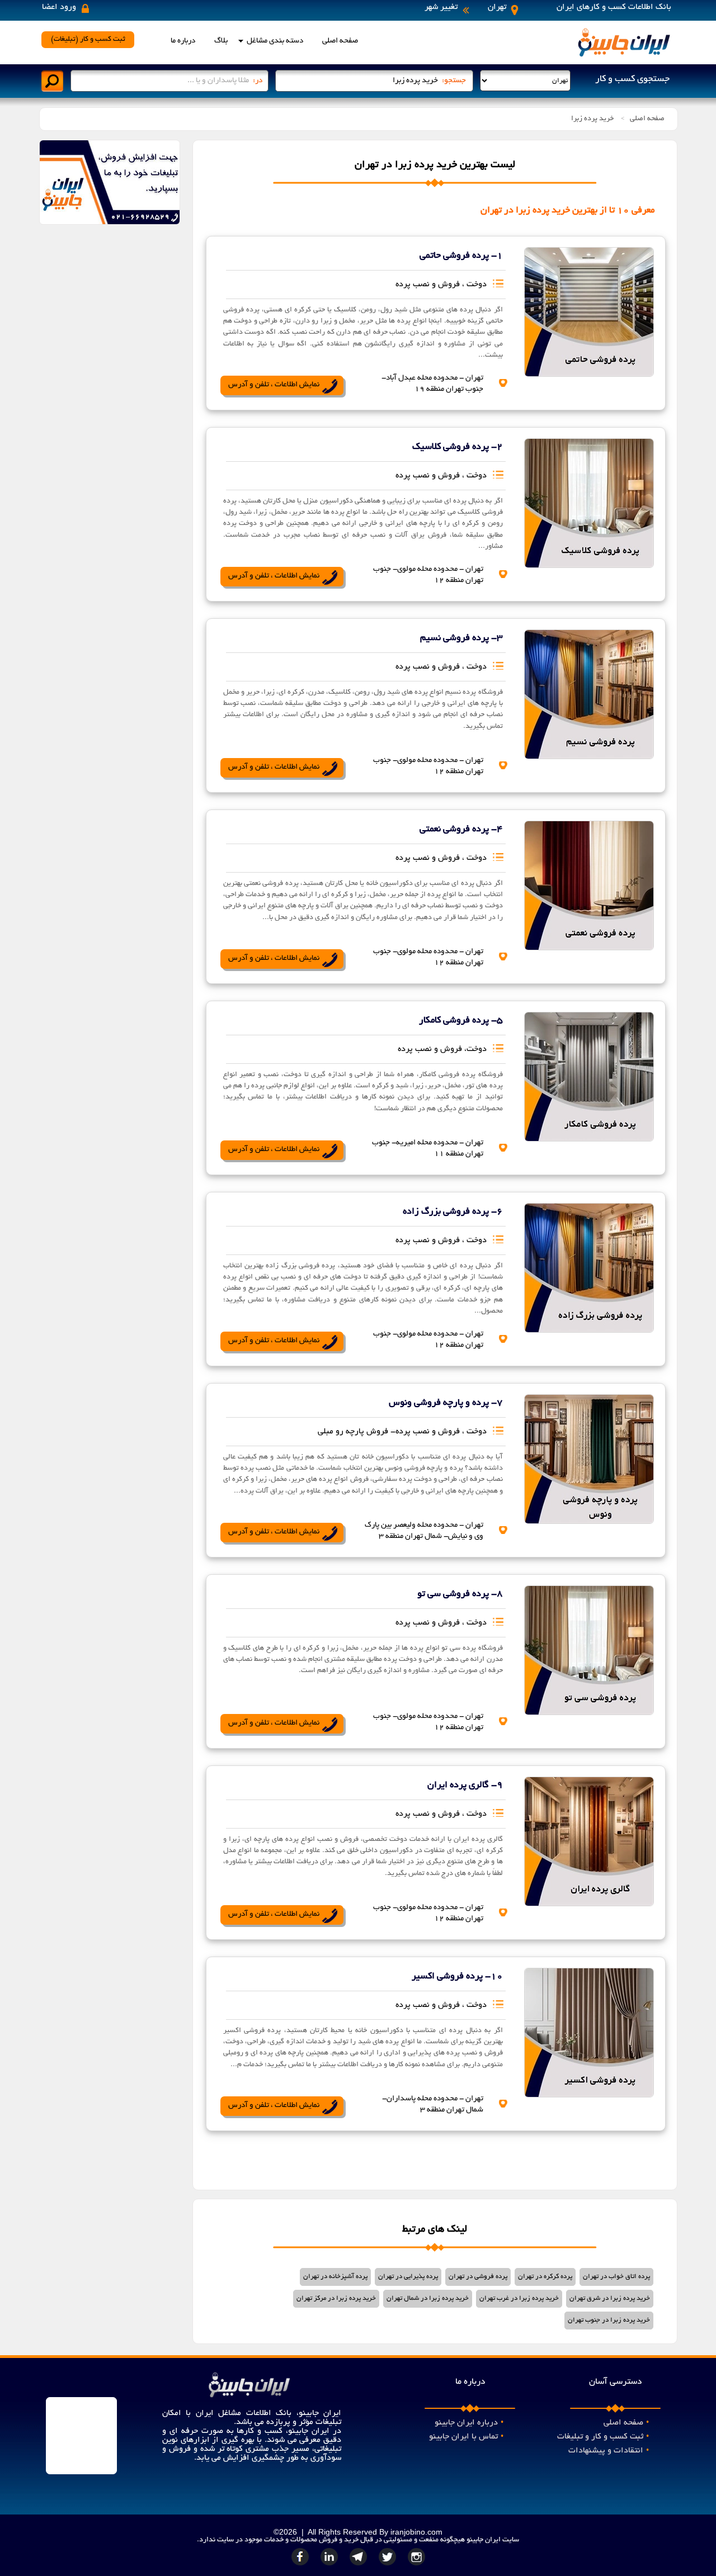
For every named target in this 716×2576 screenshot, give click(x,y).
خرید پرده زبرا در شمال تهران (428, 2298)
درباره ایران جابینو (469, 2423)
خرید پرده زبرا (592, 119)
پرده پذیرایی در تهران (408, 2277)
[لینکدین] (331, 2565)
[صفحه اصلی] (624, 56)
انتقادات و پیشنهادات (609, 2451)
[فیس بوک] (302, 2565)
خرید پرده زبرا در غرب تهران (519, 2298)
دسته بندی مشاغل (275, 41)
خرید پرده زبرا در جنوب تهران (609, 2320)
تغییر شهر (441, 7)
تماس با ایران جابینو (466, 2437)
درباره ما (183, 41)
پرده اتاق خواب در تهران (616, 2277)
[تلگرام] (360, 2565)
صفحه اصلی (340, 41)
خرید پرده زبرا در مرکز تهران (336, 2298)
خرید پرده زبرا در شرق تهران (610, 2298)
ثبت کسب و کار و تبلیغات (603, 2437)
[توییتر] (389, 2565)
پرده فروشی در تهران (478, 2277)
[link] (585, 304)
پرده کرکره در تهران (545, 2277)
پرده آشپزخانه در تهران (335, 2277)
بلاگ (221, 41)
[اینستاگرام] (417, 2565)
